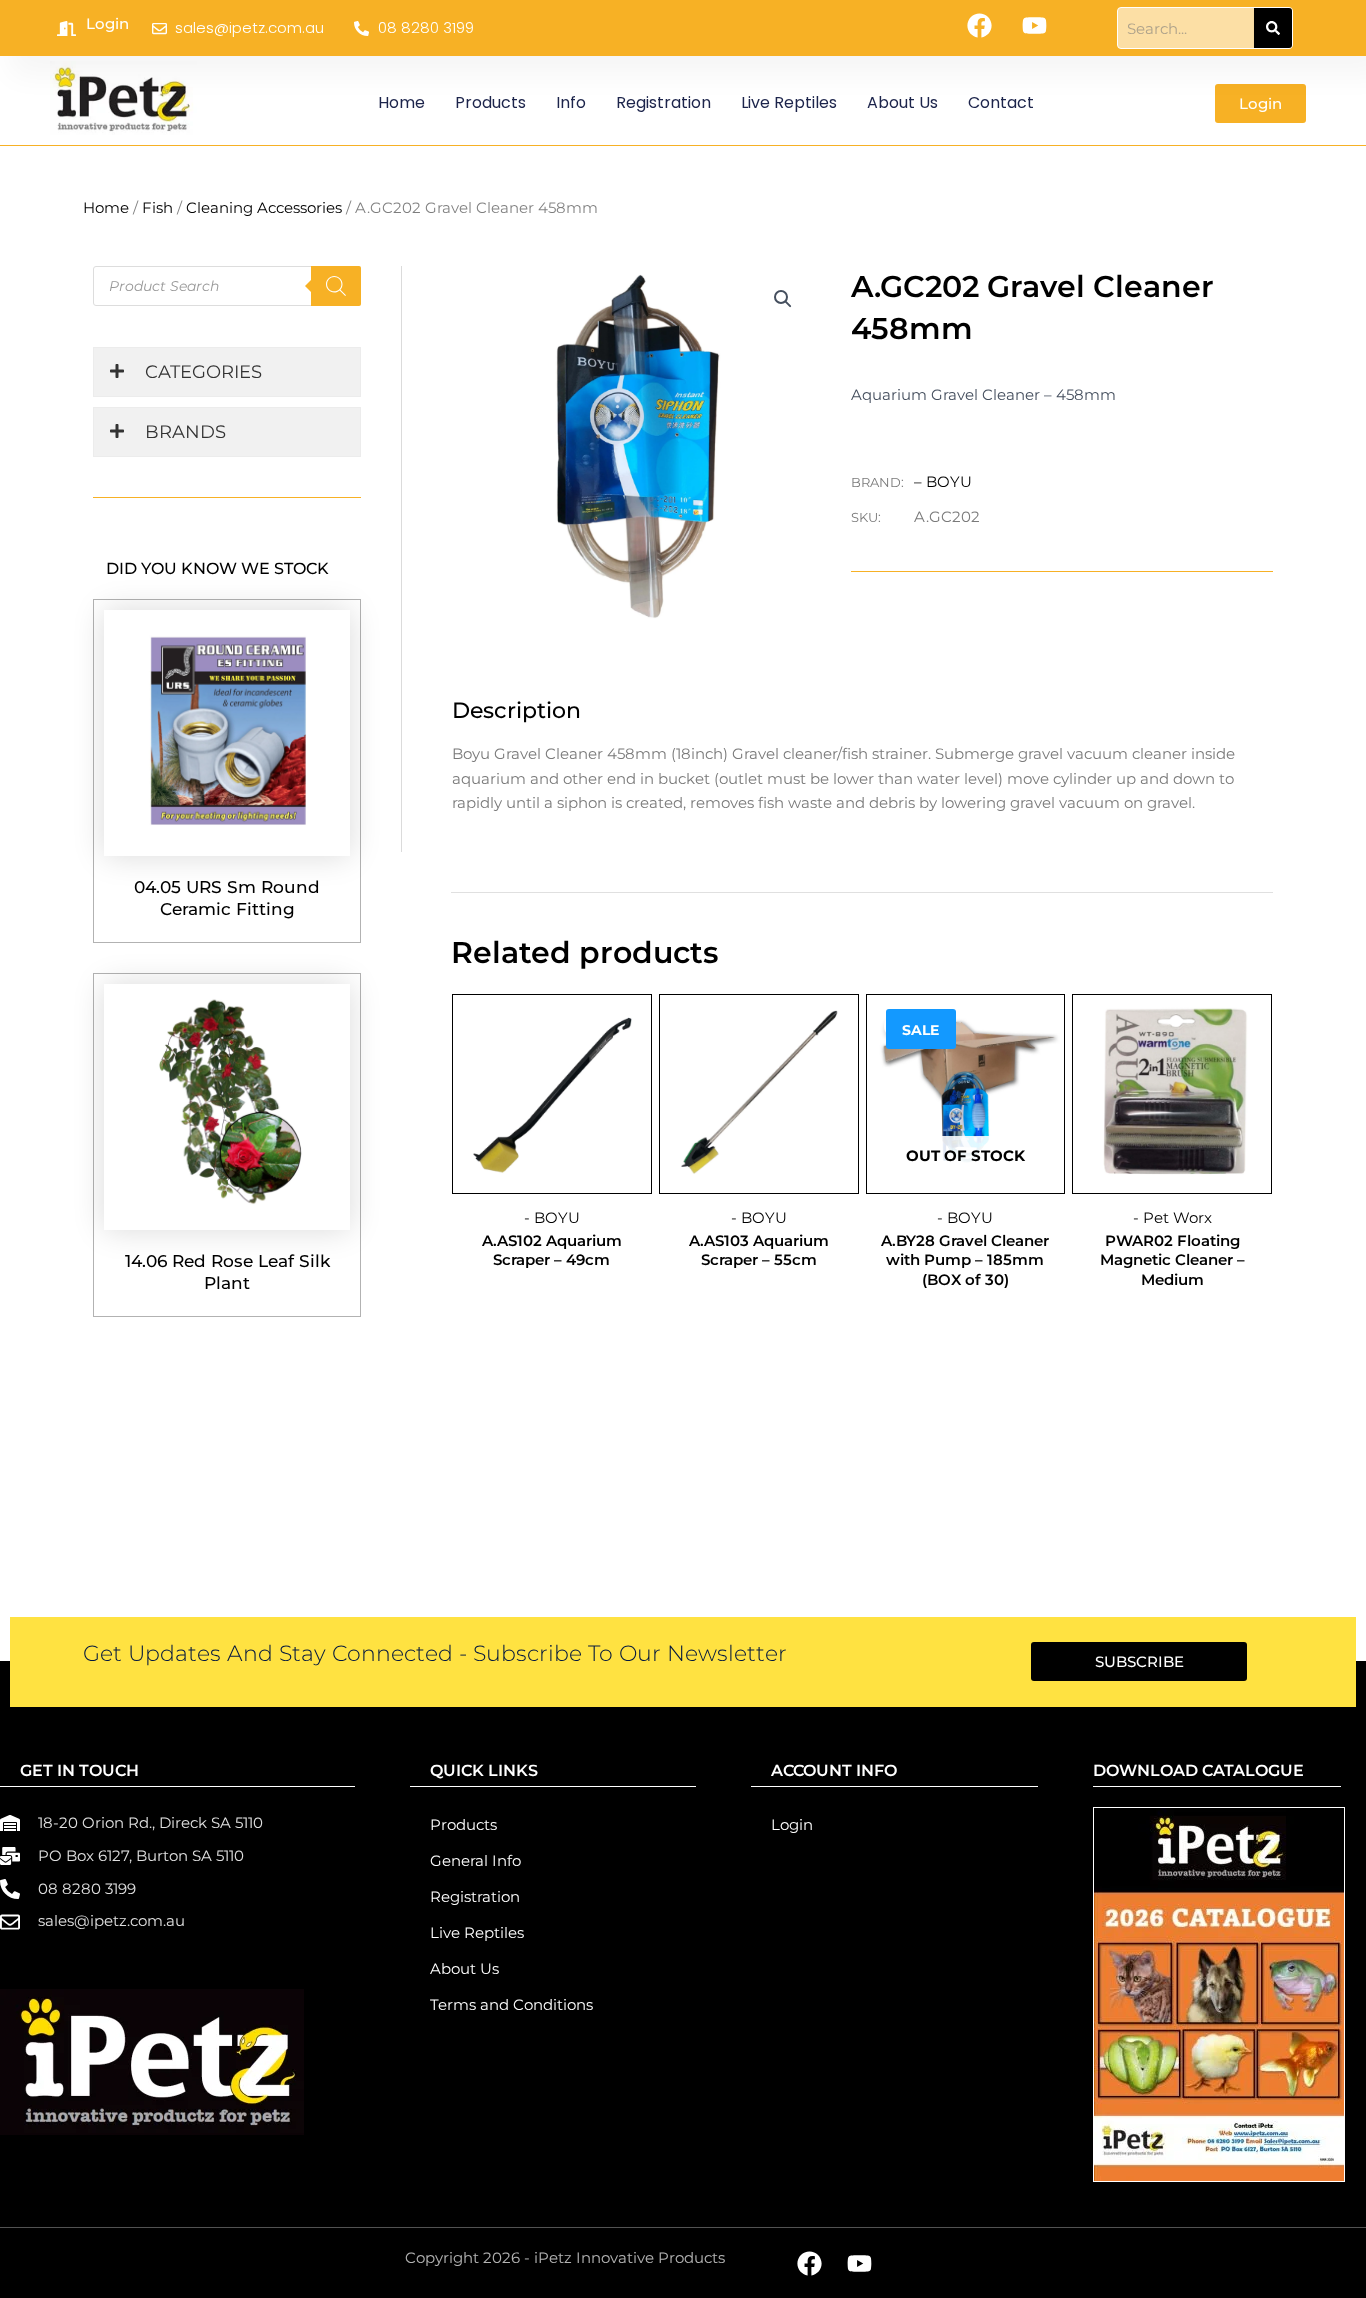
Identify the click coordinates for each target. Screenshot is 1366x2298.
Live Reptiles (789, 102)
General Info (475, 1860)
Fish (157, 207)
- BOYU (552, 1217)
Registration (663, 102)
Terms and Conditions (511, 2004)
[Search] (1273, 28)
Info (571, 102)
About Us (902, 102)
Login (107, 23)
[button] (783, 299)
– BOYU (943, 481)
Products (490, 102)
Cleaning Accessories (264, 207)
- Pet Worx (1172, 1217)
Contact (1001, 102)
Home (401, 102)
